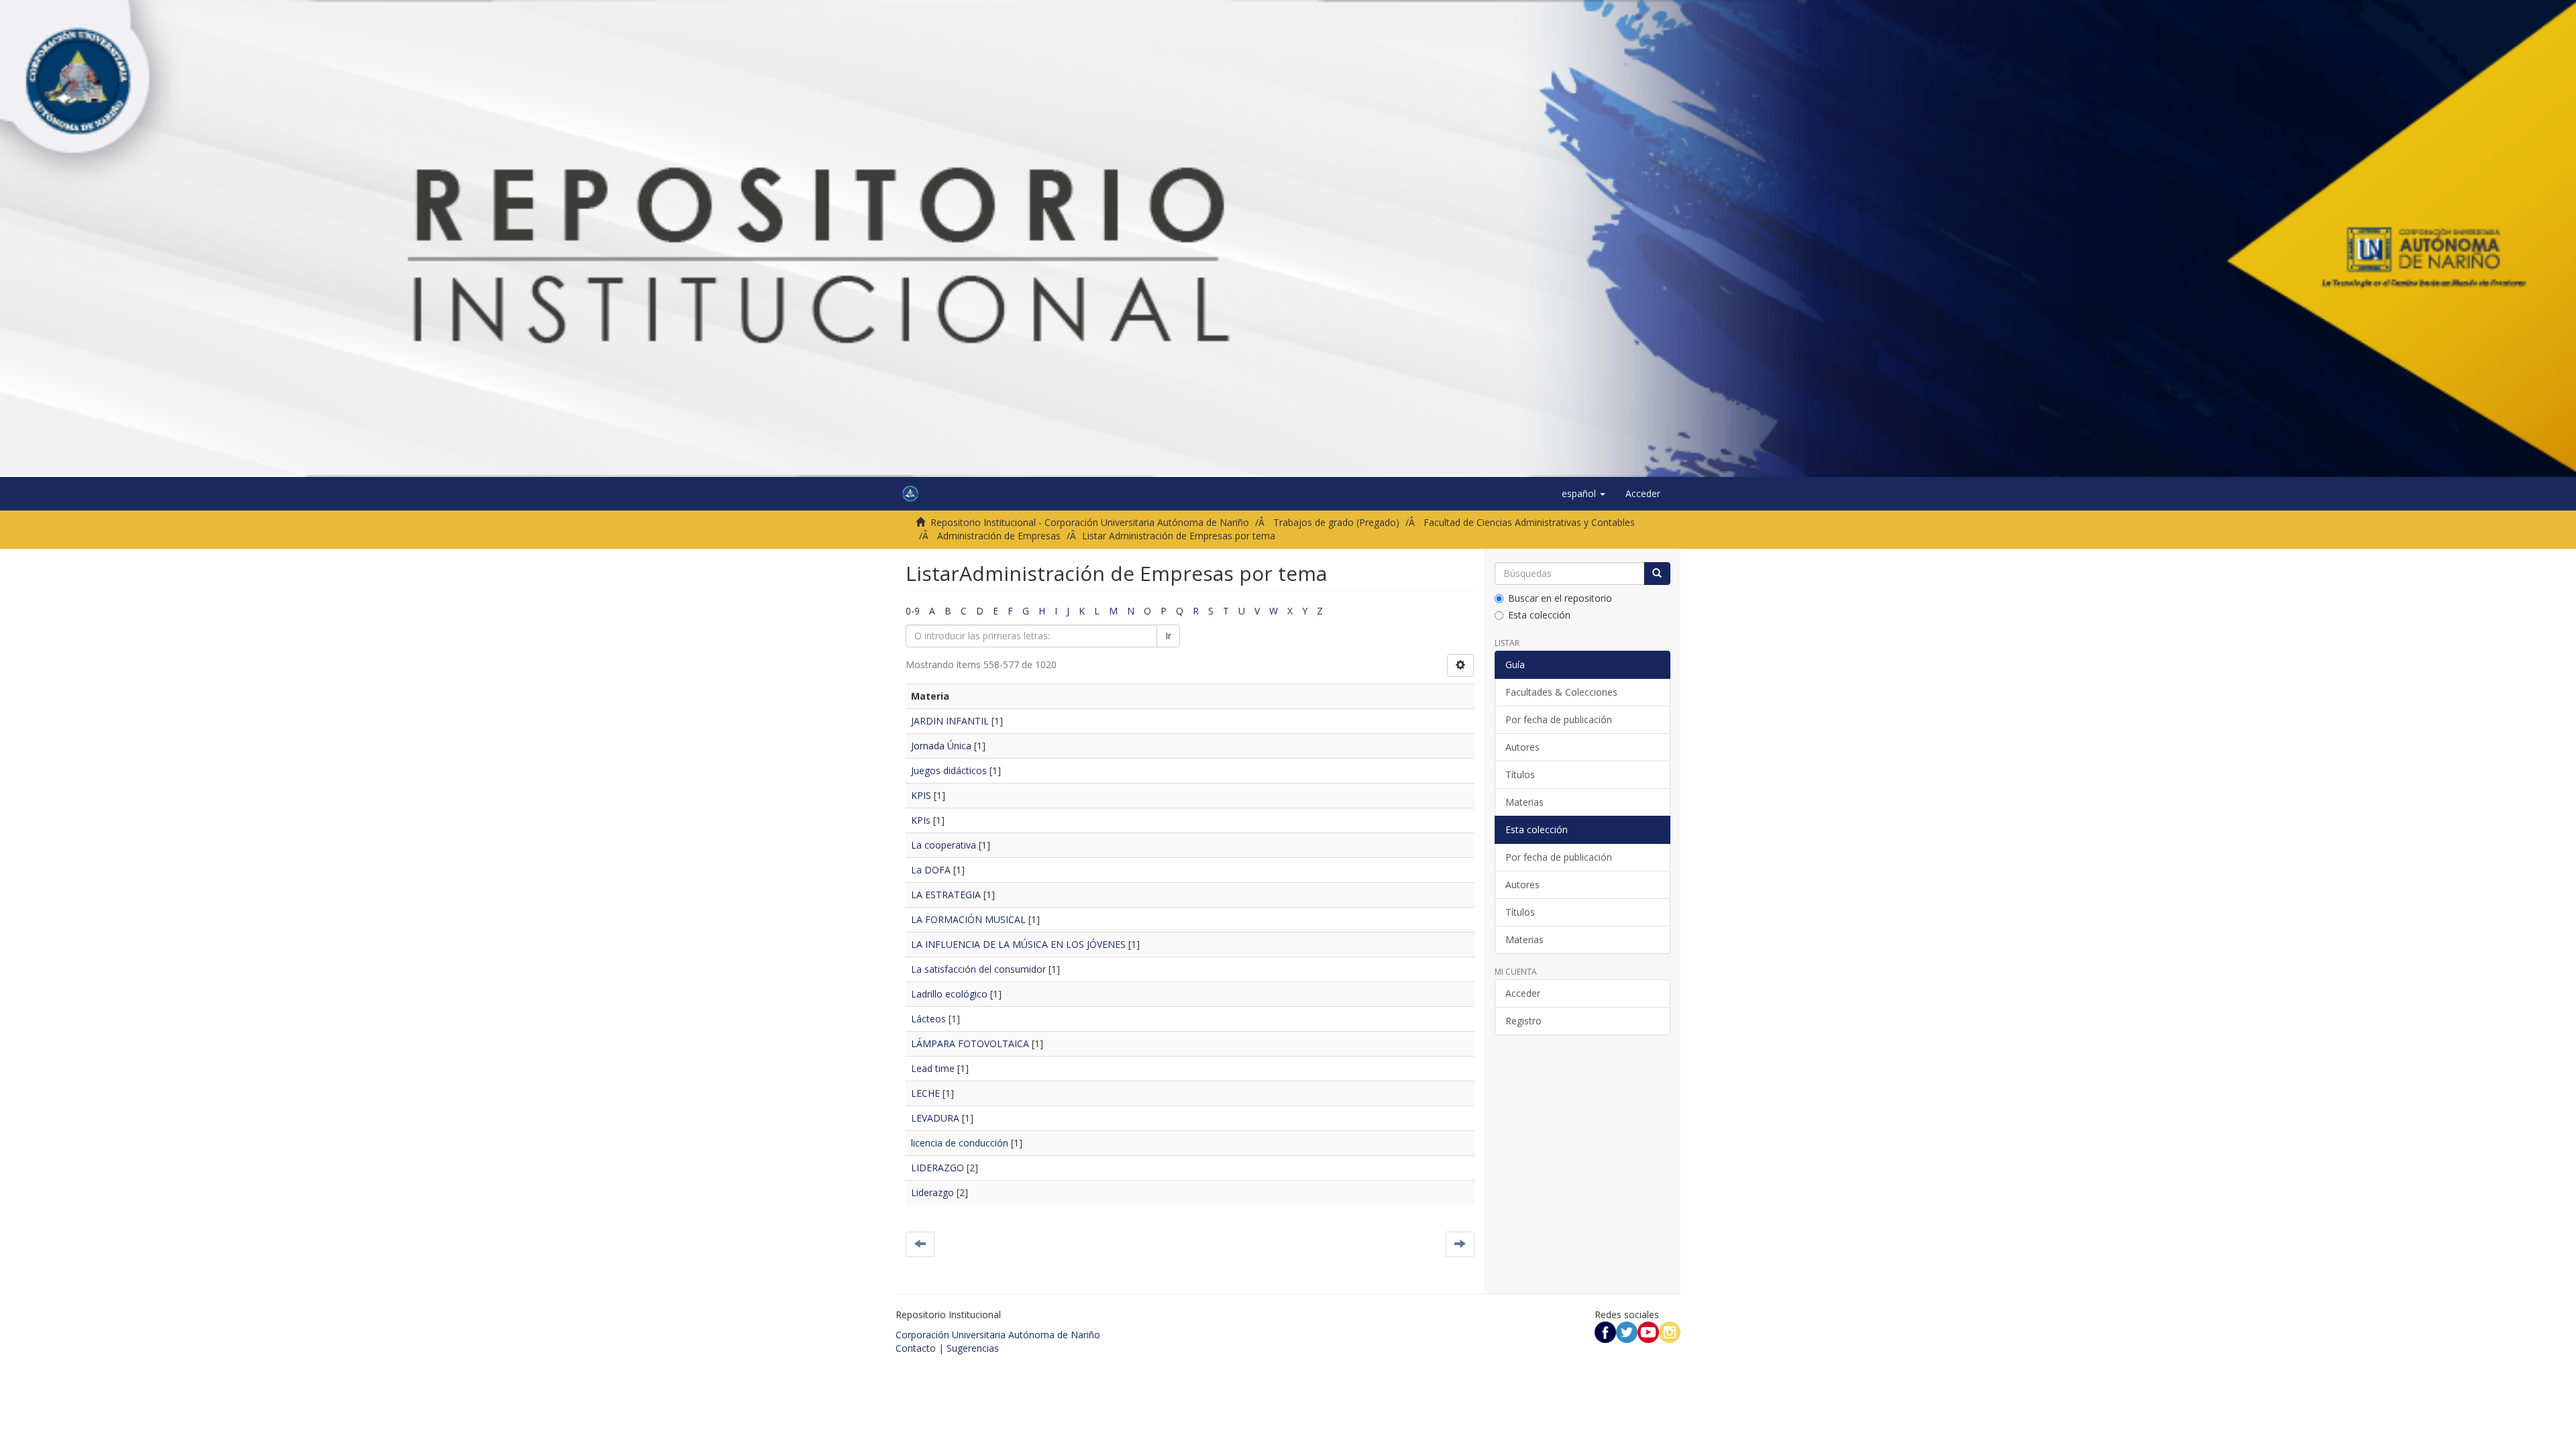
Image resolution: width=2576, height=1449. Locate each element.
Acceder (1523, 993)
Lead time (933, 1068)
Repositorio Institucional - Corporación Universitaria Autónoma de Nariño (1090, 522)
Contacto (916, 1348)
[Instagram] (1670, 1331)
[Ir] (1657, 574)
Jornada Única (941, 746)
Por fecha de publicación (1559, 719)
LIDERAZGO (937, 1168)
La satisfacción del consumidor (978, 969)
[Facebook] (1605, 1331)
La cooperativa (944, 845)
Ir (1168, 636)
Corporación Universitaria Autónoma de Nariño (998, 1335)
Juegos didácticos (949, 770)
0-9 (913, 611)
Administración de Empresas (999, 536)
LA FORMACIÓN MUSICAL (968, 919)
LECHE (925, 1093)
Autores (1522, 747)
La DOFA (931, 870)
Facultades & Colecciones (1561, 692)
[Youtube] (1648, 1331)
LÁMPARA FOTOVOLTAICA (970, 1043)
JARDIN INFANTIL (950, 721)
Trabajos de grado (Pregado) (1336, 522)
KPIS (921, 795)
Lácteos (928, 1019)
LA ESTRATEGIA (946, 895)
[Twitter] (1627, 1331)
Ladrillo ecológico (949, 994)
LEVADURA (935, 1118)
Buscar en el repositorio (1560, 598)
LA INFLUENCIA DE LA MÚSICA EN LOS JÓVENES (1018, 944)
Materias (1524, 802)
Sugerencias (973, 1348)
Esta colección (1539, 615)
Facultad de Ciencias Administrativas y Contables (1529, 522)
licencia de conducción (960, 1143)
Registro (1523, 1021)
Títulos (1520, 774)
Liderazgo (932, 1192)
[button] (1584, 494)
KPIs (921, 820)
